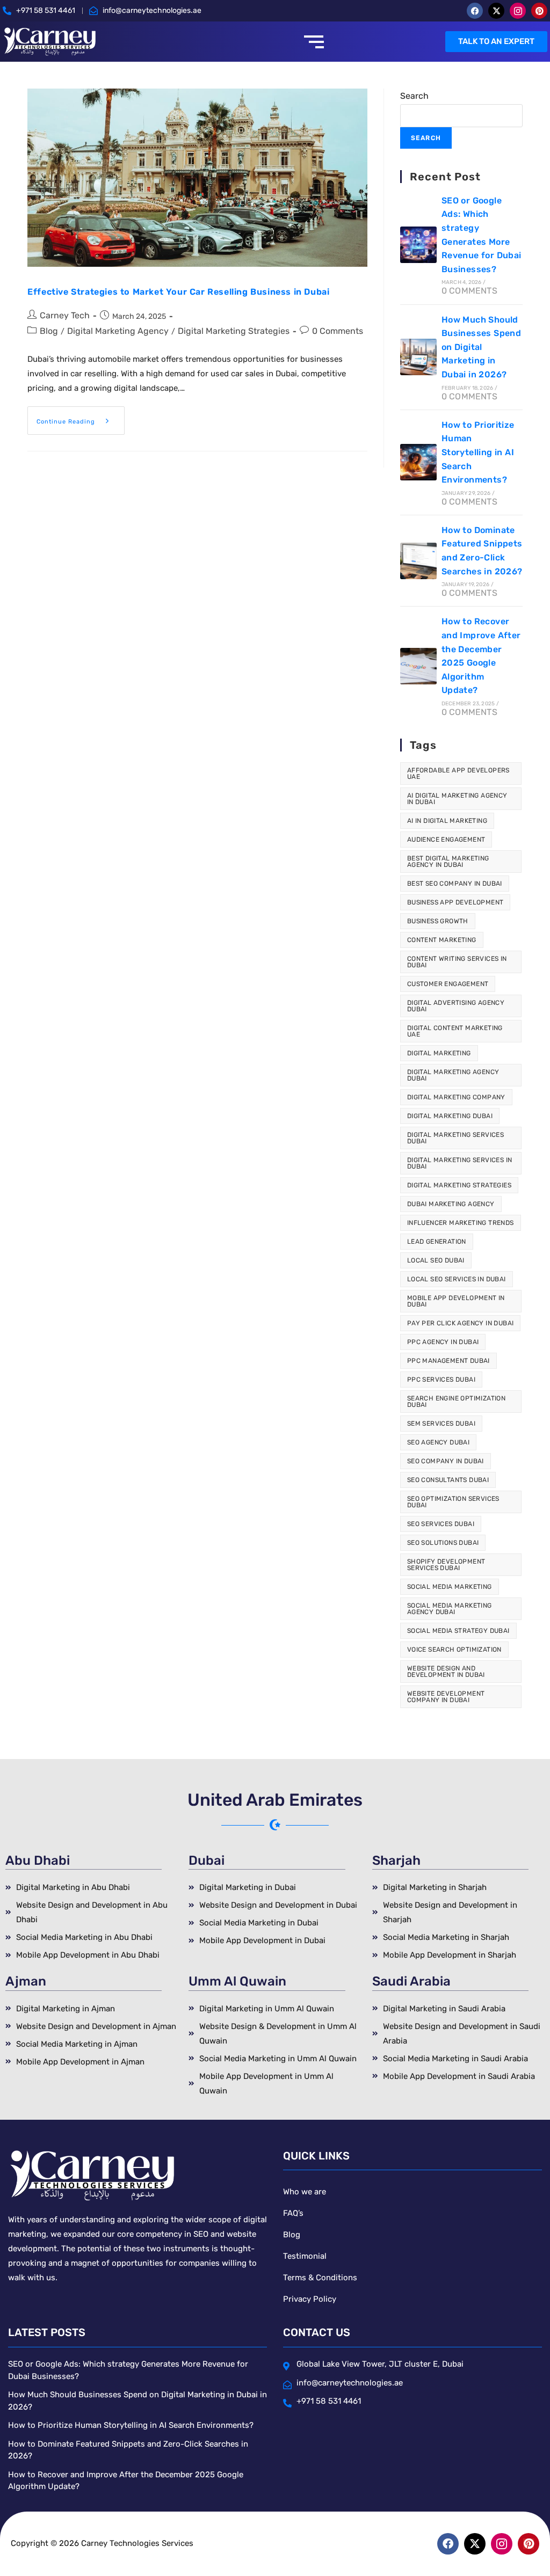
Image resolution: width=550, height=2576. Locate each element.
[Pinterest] (539, 11)
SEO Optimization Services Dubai (453, 1502)
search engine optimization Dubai (456, 1402)
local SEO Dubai (436, 1260)
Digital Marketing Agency (118, 331)
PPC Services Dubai (441, 1380)
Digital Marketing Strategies (234, 331)
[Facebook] (475, 11)
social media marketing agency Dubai (450, 1609)
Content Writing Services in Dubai (457, 962)
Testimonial (305, 2256)
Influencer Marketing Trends (461, 1223)
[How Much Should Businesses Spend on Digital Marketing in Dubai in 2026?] (418, 357)
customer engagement (448, 984)
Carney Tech (65, 315)
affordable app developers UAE (458, 773)
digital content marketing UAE (455, 1031)
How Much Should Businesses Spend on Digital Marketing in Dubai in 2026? (481, 347)
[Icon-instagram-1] (518, 11)
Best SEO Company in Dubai (455, 884)
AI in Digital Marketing (447, 821)
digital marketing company (456, 1097)
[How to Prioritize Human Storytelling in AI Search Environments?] (418, 462)
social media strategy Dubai (458, 1631)
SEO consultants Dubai (448, 1480)
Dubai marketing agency (451, 1204)
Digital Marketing (439, 1053)
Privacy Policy (310, 2299)
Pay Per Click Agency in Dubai (461, 1323)
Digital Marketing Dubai (450, 1116)
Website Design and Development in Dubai (446, 1672)
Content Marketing (442, 940)
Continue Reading (81, 416)
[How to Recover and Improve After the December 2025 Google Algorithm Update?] (418, 666)
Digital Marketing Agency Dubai (453, 1075)
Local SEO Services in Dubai (457, 1279)
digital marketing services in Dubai (460, 1163)
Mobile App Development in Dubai (456, 1301)
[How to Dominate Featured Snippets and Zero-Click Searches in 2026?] (418, 561)
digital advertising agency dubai (456, 1006)
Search (414, 96)
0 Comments (338, 331)
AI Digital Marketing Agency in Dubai (457, 799)
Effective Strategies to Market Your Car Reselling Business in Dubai (178, 292)
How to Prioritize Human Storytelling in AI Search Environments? (478, 452)
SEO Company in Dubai (446, 1461)
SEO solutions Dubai (443, 1543)
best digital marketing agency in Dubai (448, 862)
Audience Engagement (446, 840)
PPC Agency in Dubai (443, 1342)
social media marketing (450, 1587)
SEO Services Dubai (441, 1524)
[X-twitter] (496, 11)
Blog (49, 331)
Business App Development (455, 902)
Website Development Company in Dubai (446, 1697)
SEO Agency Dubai (438, 1442)
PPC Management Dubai (448, 1361)
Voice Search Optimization (454, 1650)
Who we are (305, 2192)
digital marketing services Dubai (455, 1138)
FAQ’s (293, 2213)
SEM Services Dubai (441, 1424)
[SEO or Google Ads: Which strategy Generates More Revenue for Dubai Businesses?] (418, 245)
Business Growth (438, 921)
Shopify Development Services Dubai (446, 1565)
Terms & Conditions (320, 2278)
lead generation (437, 1242)
